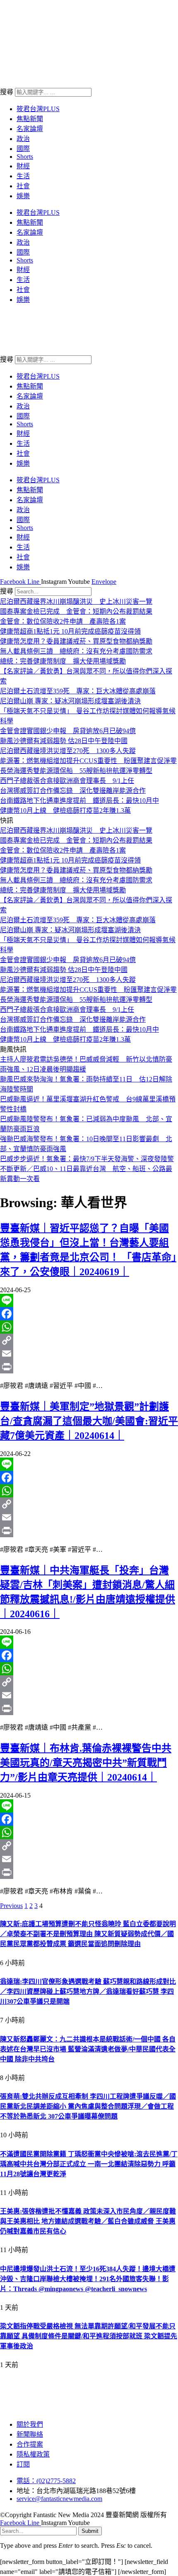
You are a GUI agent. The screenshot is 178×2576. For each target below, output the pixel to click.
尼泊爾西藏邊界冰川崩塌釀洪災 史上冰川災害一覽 (76, 601)
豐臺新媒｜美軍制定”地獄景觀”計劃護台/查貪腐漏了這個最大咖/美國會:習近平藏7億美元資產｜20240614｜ (89, 1421)
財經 (23, 166)
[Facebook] (89, 1314)
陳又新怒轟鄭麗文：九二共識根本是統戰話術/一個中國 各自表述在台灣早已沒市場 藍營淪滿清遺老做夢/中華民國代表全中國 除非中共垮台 (88, 2049)
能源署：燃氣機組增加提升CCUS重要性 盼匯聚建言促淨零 (88, 761)
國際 (23, 149)
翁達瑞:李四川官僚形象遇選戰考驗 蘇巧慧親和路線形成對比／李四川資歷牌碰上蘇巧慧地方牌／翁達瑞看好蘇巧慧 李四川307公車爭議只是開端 (88, 1992)
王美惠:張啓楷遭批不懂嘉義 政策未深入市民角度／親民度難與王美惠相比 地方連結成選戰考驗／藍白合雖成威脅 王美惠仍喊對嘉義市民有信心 (88, 2221)
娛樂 (23, 196)
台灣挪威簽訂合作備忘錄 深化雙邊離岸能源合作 (73, 791)
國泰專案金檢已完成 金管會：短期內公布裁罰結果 (76, 611)
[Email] (89, 1354)
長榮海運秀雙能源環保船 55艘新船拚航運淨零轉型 (76, 771)
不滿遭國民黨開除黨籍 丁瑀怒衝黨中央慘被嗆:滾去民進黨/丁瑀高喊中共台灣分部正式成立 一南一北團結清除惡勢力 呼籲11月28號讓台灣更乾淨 (89, 2164)
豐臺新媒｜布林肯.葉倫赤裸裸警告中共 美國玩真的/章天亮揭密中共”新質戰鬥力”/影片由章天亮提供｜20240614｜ (86, 1763)
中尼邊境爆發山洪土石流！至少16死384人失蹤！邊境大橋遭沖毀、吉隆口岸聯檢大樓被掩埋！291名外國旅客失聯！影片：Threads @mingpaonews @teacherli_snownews (88, 2279)
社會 (23, 186)
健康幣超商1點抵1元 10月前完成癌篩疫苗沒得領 (70, 631)
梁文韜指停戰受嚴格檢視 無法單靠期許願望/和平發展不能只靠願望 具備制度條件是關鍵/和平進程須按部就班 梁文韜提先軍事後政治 (89, 2336)
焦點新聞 (30, 119)
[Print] (89, 1367)
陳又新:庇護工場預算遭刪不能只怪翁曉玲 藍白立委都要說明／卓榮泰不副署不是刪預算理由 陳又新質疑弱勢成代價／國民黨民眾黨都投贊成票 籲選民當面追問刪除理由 (88, 1934)
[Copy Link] (89, 1340)
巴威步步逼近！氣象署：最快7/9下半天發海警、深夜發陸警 (87, 1159)
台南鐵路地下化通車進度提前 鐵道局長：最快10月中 (79, 801)
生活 (23, 176)
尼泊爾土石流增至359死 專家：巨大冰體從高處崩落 (78, 691)
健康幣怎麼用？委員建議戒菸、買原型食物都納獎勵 (76, 641)
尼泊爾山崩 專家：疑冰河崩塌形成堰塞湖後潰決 (70, 701)
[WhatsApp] (89, 1327)
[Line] (89, 1300)
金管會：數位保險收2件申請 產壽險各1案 (63, 621)
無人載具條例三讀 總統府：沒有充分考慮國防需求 (76, 651)
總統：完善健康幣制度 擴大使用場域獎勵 (63, 661)
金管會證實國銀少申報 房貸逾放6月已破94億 (68, 731)
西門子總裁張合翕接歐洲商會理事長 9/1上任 (67, 781)
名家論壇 (30, 129)
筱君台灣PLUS (38, 109)
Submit (90, 2531)
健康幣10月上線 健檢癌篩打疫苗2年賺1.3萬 (65, 810)
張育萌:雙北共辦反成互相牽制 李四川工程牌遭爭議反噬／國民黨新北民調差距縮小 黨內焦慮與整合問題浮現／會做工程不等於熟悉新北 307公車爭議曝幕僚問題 (88, 2106)
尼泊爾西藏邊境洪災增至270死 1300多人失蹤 (68, 751)
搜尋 (7, 92)
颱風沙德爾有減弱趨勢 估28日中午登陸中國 (64, 741)
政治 (23, 139)
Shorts (25, 157)
